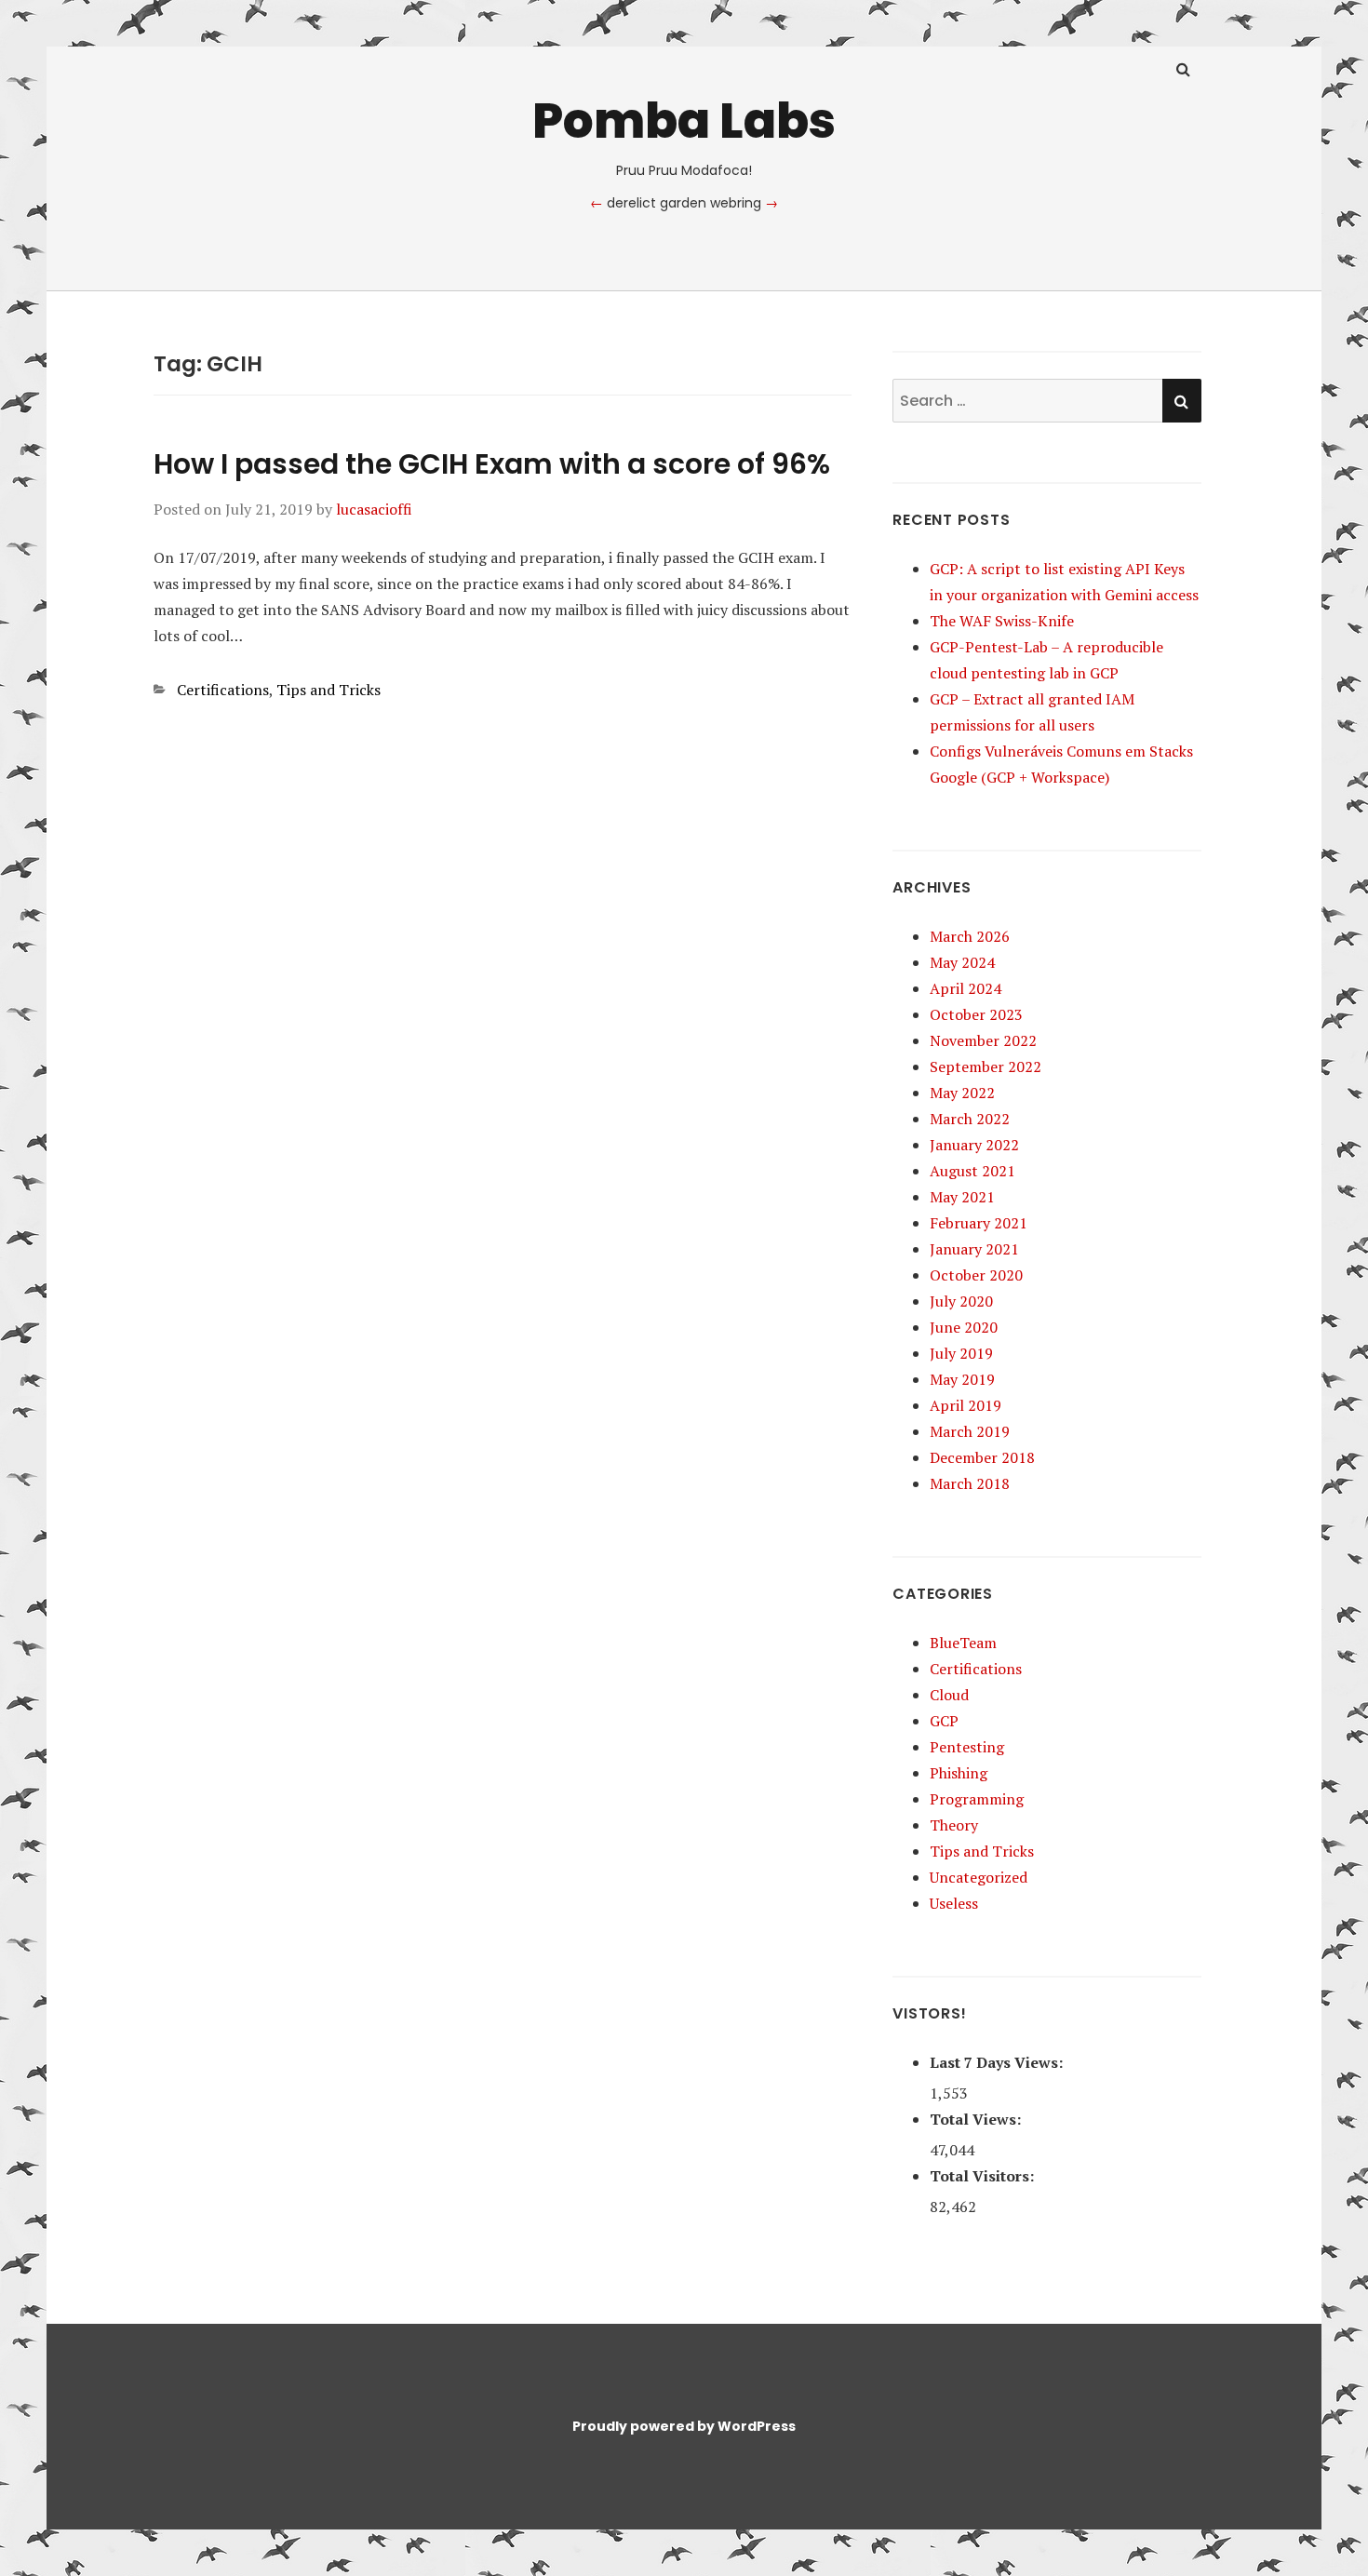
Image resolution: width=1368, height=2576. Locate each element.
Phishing (959, 1773)
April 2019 (966, 1405)
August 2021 (972, 1171)
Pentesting (967, 1747)
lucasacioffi (374, 509)
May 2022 (962, 1093)
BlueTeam (963, 1643)
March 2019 (970, 1431)
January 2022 (974, 1145)
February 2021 (979, 1223)
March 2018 (970, 1483)
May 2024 (962, 962)
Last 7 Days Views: (998, 2062)
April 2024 (966, 988)
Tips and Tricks (329, 690)
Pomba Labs (684, 121)
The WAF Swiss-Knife (1002, 621)
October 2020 (976, 1275)
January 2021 (974, 1249)
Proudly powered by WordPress (684, 2426)
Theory (954, 1825)
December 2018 (982, 1457)
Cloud (949, 1695)
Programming (977, 1799)
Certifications (223, 690)
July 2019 (961, 1353)
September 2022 (986, 1067)
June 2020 (964, 1327)
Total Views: (977, 2119)
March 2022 (970, 1119)
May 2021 (962, 1197)
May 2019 (962, 1379)
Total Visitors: (984, 2176)
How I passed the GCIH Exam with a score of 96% (492, 464)
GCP (944, 1721)
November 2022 (983, 1040)
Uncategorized (979, 1877)
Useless (954, 1903)
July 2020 (961, 1301)
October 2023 (976, 1014)
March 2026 (970, 936)
